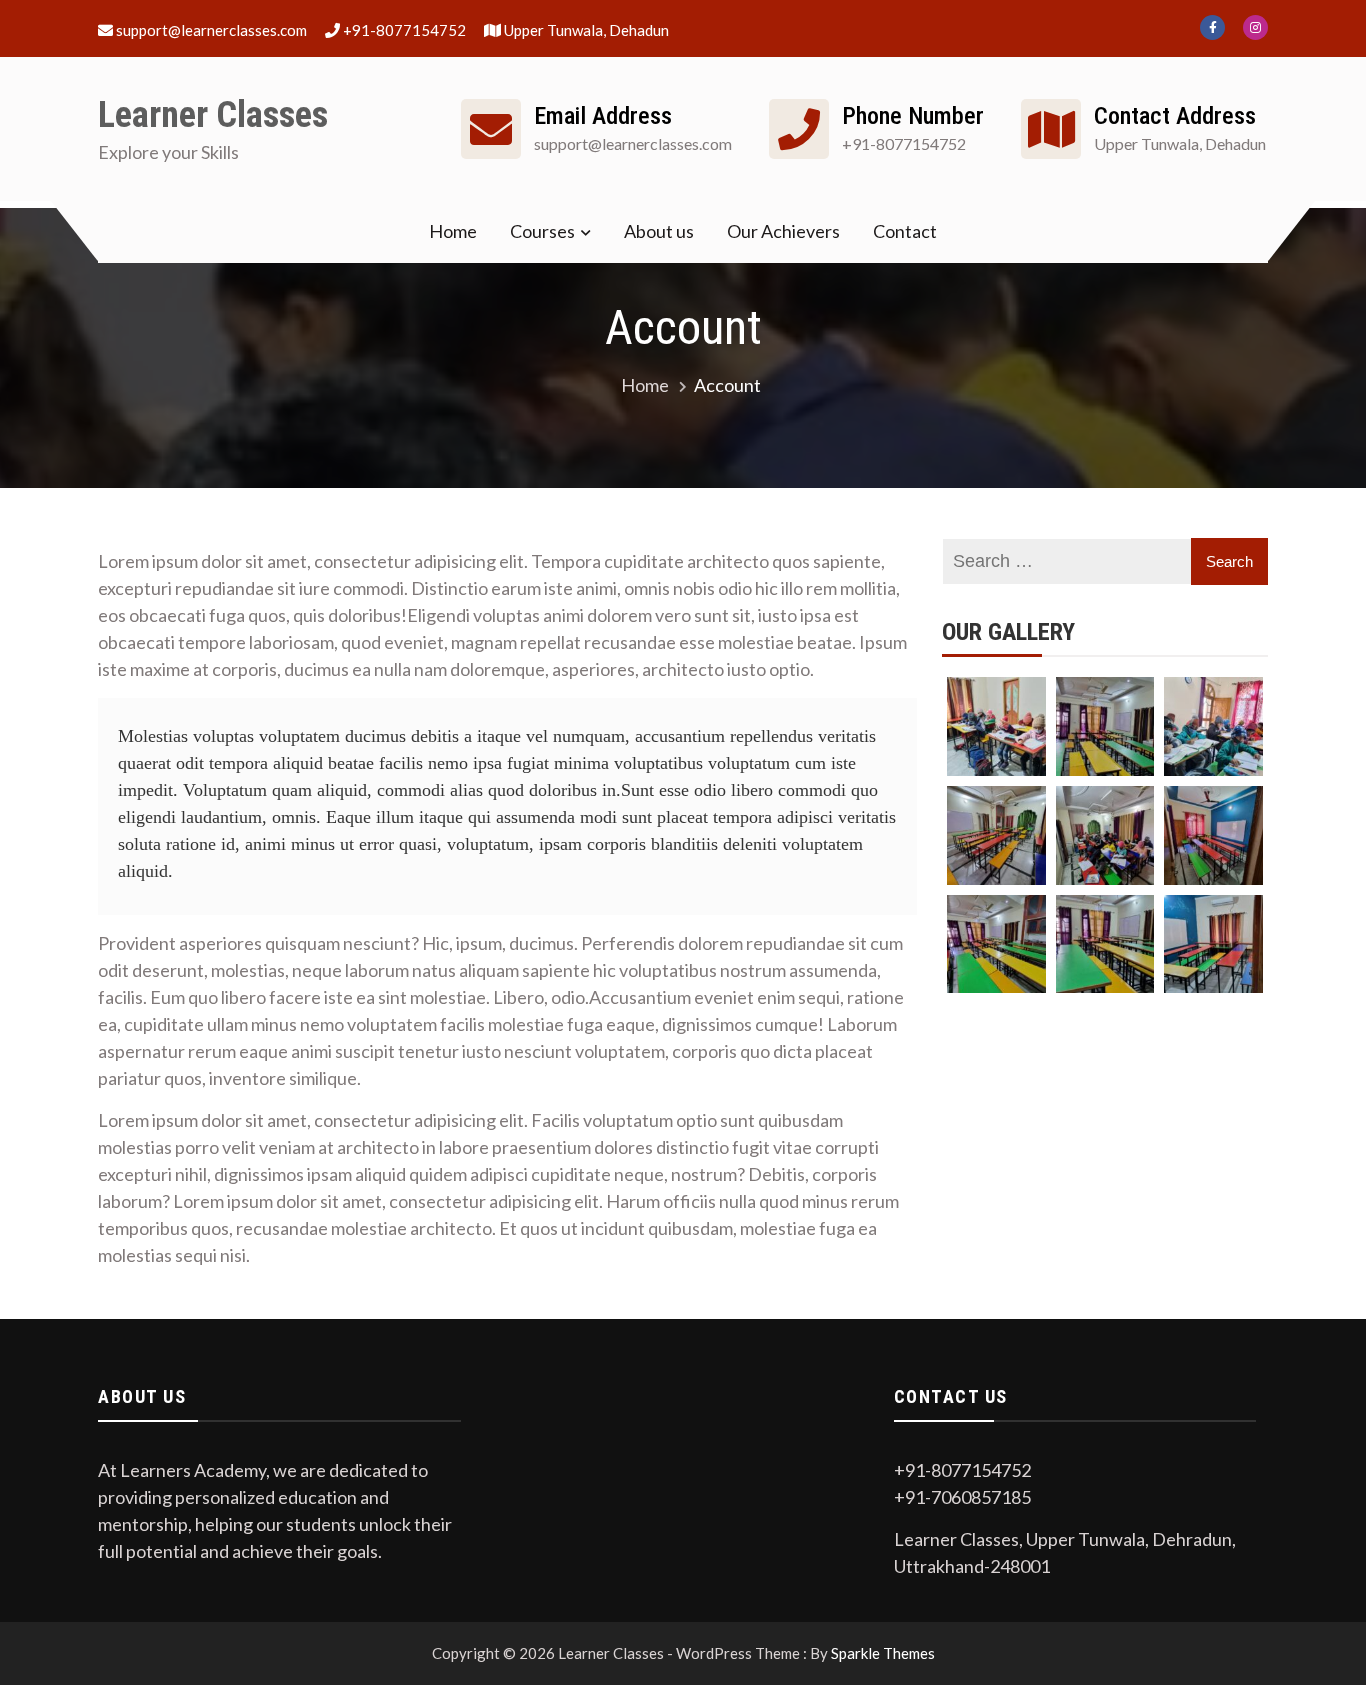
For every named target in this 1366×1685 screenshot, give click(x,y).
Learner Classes (213, 115)
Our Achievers (783, 231)
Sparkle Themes (883, 1653)
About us (659, 231)
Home (453, 231)
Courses (542, 231)
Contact (905, 231)
